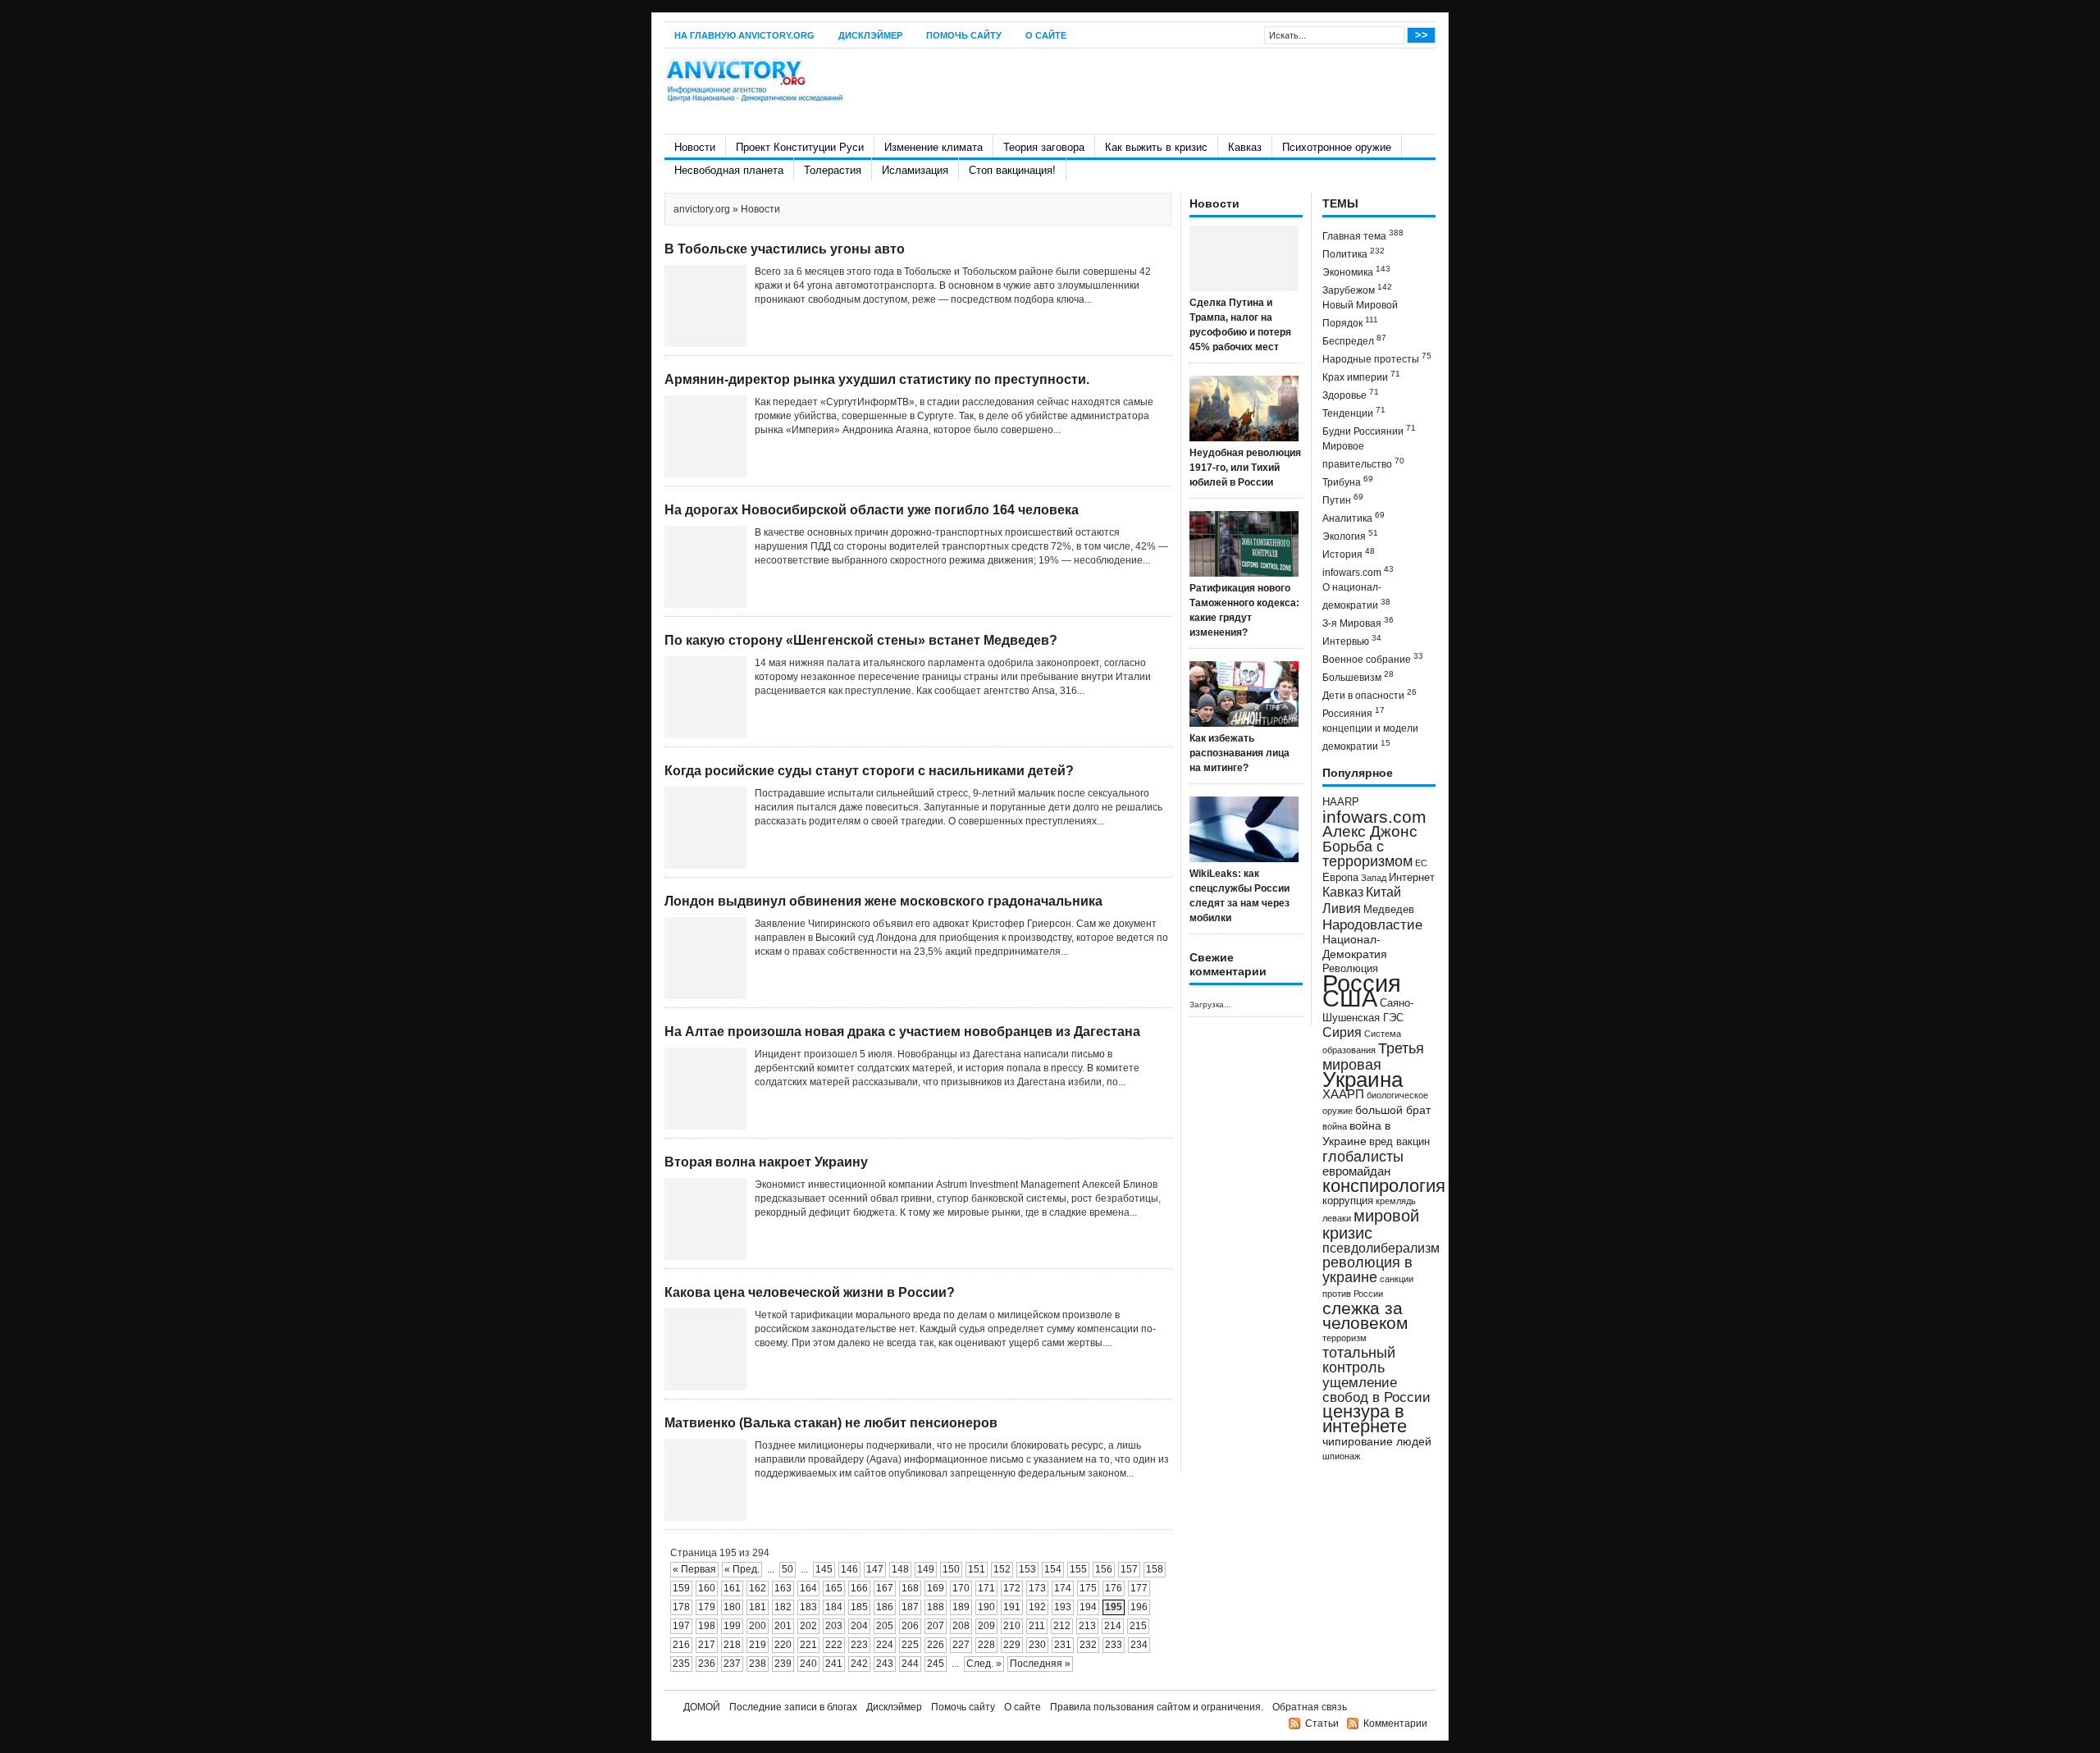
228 (986, 1645)
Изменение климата (934, 147)
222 (834, 1645)
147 (875, 1569)
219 (758, 1645)
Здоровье (1351, 394)
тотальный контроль (1359, 1360)
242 (859, 1664)
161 (732, 1588)
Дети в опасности (1370, 694)
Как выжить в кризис (1156, 147)
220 (783, 1645)
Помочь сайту (964, 35)
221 (808, 1645)
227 (961, 1645)
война (1335, 1126)
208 (961, 1626)
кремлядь (1396, 1201)
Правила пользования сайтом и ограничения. (1157, 1707)
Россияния (1354, 712)
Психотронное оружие (1337, 147)
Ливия (1342, 908)
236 (707, 1664)
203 (834, 1626)
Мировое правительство (1363, 455)
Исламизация (915, 170)
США (1350, 998)
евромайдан (1356, 1171)
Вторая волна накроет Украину (766, 1162)
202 (808, 1626)
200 (758, 1626)
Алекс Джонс (1370, 831)
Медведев (1389, 910)
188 (936, 1607)
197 (681, 1626)
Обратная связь (1310, 1707)
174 (1063, 1588)
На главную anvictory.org (744, 35)
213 (1087, 1626)
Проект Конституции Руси (800, 147)
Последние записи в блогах (793, 1707)
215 (1138, 1626)
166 (859, 1588)
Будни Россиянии (1369, 430)
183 (808, 1607)
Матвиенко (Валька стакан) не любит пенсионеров (831, 1423)
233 (1114, 1645)
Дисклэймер (870, 35)
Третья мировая (1373, 1056)
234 (1139, 1645)
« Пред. (742, 1569)
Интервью (1352, 640)
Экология (1350, 535)
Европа (1340, 878)
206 (910, 1626)
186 (885, 1607)
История (1349, 553)
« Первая (694, 1569)
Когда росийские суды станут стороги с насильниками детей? (869, 771)
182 (783, 1607)
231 (1063, 1645)
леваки (1337, 1218)
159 (681, 1588)
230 (1037, 1645)
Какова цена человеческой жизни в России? (810, 1292)
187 (910, 1607)
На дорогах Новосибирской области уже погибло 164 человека (872, 510)
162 (758, 1588)
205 (885, 1626)
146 (849, 1569)
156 (1104, 1569)
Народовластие (1372, 924)
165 (834, 1588)
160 (707, 1588)
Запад (1374, 878)
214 (1113, 1626)
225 (910, 1645)
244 (910, 1664)
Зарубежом (1357, 289)
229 (1012, 1645)
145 (824, 1569)
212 (1062, 1626)
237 (732, 1664)
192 (1037, 1607)
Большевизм (1358, 676)
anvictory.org (702, 209)
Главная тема (1363, 235)
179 (707, 1607)
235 (681, 1664)
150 (951, 1569)
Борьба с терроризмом (1367, 854)
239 (783, 1664)
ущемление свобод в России (1376, 1390)
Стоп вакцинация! (1012, 170)
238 (758, 1664)
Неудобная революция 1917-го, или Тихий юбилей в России (1245, 468)
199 (732, 1626)
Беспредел (1354, 340)
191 (1012, 1607)
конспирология (1384, 1186)
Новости (695, 147)
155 (1078, 1569)
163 (783, 1588)
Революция (1350, 968)
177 (1139, 1588)
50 (787, 1569)
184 (834, 1607)
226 (936, 1645)
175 (1088, 1588)
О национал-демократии (1356, 596)
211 (1037, 1626)
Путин (1343, 499)
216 (681, 1645)
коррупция (1348, 1201)
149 (926, 1569)
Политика (1354, 253)
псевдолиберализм (1381, 1248)
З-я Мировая (1358, 622)
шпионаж (1341, 1456)
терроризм (1344, 1338)
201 (783, 1626)
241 (834, 1664)
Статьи (1322, 1723)
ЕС (1421, 863)
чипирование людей (1377, 1441)
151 (977, 1569)
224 (885, 1645)
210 (1012, 1626)
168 (910, 1588)
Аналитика (1354, 517)
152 (1002, 1569)
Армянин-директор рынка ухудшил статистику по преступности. (877, 379)
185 (859, 1607)
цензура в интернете (1365, 1419)
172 (1012, 1588)
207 (936, 1626)
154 (1053, 1569)
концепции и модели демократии (1370, 737)
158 (1155, 1569)
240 (808, 1664)
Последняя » (1040, 1664)
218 (732, 1645)
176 (1114, 1588)
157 (1129, 1569)
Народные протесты (1377, 358)
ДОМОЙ (702, 1707)
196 (1139, 1607)
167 (885, 1588)
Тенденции (1354, 412)
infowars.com (1358, 571)
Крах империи (1361, 376)
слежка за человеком (1365, 1315)
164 (808, 1588)
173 (1037, 1588)
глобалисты (1363, 1156)
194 (1088, 1607)
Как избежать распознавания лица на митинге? (1239, 753)
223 (859, 1645)
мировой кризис (1371, 1224)
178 (681, 1607)
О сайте (1046, 35)
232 (1088, 1645)
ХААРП (1343, 1094)
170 (961, 1588)
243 (885, 1664)
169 (936, 1588)
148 (900, 1569)
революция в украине (1367, 1270)
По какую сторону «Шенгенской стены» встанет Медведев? (861, 640)
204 (859, 1626)
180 (732, 1607)
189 (961, 1607)
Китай (1383, 892)
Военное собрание (1373, 658)
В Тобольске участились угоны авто (785, 249)
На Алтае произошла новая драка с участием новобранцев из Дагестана (902, 1032)
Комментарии (1395, 1723)
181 (758, 1607)
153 (1027, 1569)
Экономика (1356, 271)
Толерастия (833, 170)
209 (986, 1626)
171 (986, 1588)
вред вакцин (1399, 1141)
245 (936, 1664)
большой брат (1393, 1110)
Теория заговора (1044, 147)
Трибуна (1348, 481)
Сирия (1342, 1032)
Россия (1362, 983)
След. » (984, 1664)
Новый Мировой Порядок (1360, 314)
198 (707, 1626)
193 (1063, 1607)
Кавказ (1245, 147)
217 (707, 1645)
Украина (1363, 1080)
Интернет (1412, 878)
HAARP (1341, 802)
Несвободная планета (729, 170)
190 (986, 1607)
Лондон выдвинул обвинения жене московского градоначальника (883, 901)
